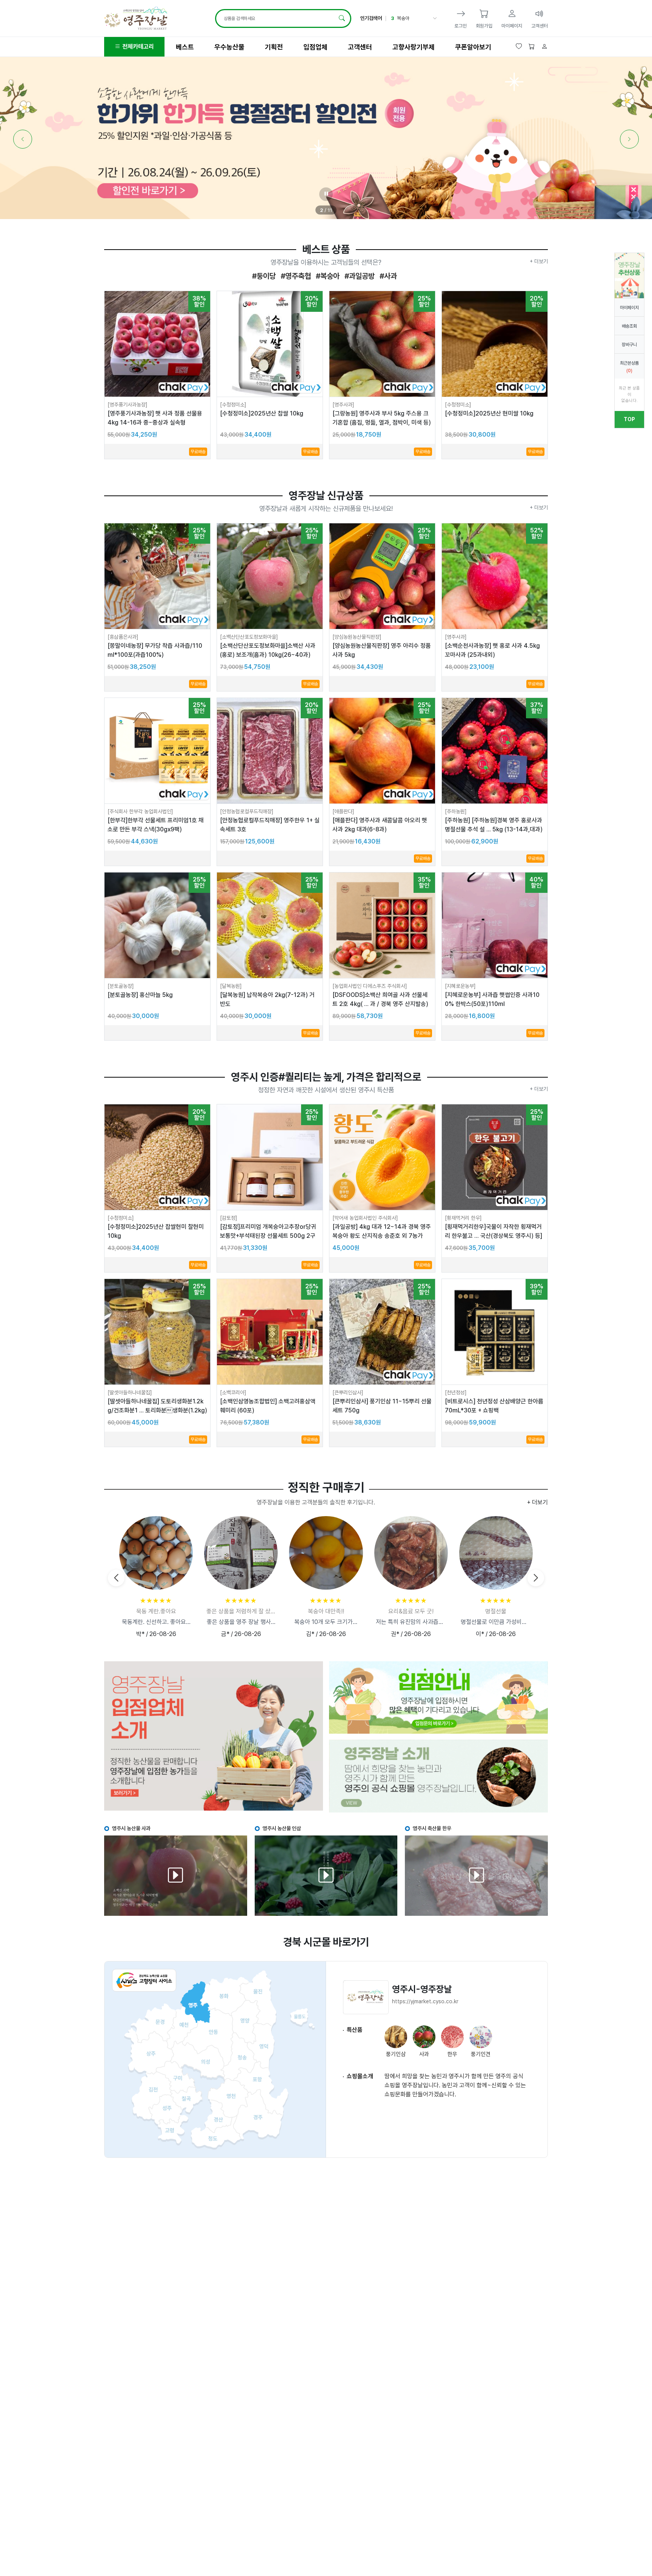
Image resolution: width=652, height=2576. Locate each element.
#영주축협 (295, 276)
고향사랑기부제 (414, 47)
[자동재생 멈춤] (326, 194)
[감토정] (229, 1218)
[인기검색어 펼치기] (434, 18)
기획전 (274, 47)
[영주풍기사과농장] (128, 405)
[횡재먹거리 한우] (463, 1218)
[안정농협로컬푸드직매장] (247, 811)
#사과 (387, 276)
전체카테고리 (137, 47)
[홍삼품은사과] (123, 637)
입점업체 (315, 47)
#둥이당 (264, 276)
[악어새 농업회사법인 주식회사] (365, 1218)
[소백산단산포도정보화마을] (249, 637)
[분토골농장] (121, 986)
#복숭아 (327, 276)
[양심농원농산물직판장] (357, 637)
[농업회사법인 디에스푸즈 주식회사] (370, 986)
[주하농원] (456, 811)
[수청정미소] (233, 405)
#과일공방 (359, 276)
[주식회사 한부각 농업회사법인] (140, 811)
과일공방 (405, 18)
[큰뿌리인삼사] (348, 1392)
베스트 (185, 47)
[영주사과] (343, 405)
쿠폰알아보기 (473, 47)
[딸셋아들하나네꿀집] (130, 1392)
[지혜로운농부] (460, 986)
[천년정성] (456, 1392)
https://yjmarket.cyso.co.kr (425, 2001)
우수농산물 (229, 47)
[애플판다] (343, 811)
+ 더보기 (539, 261)
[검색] (342, 18)
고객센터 (360, 47)
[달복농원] (231, 986)
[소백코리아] (233, 1392)
